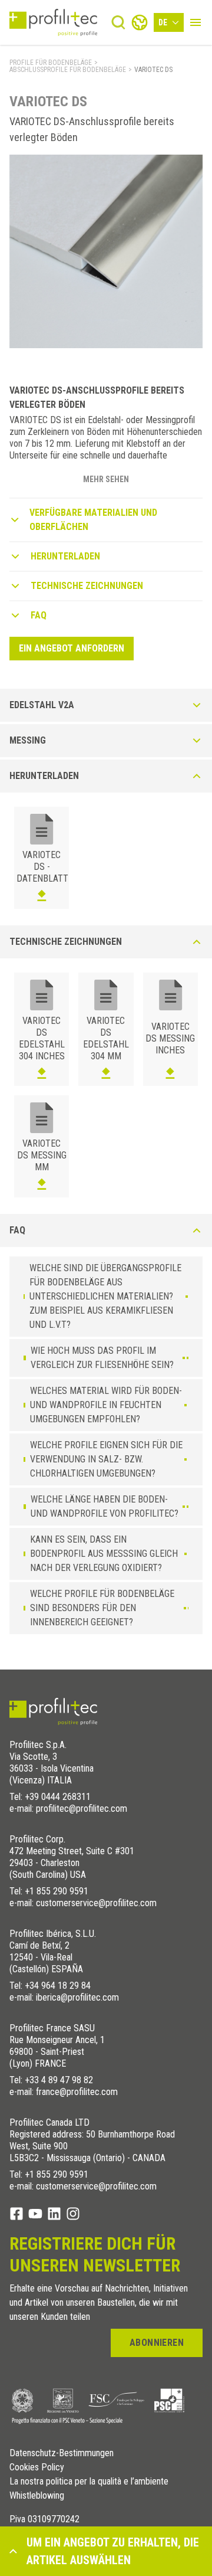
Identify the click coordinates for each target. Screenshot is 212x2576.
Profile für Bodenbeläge (51, 63)
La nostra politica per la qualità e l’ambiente (89, 2482)
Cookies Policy (37, 2467)
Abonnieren (157, 2343)
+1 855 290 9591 (57, 1891)
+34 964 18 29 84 (58, 1986)
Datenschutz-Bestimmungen (62, 2453)
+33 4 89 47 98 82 (59, 2080)
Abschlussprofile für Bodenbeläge (68, 70)
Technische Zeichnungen (87, 586)
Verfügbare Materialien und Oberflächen (93, 520)
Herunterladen (65, 556)
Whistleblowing (37, 2496)
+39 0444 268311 (58, 1797)
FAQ (39, 615)
